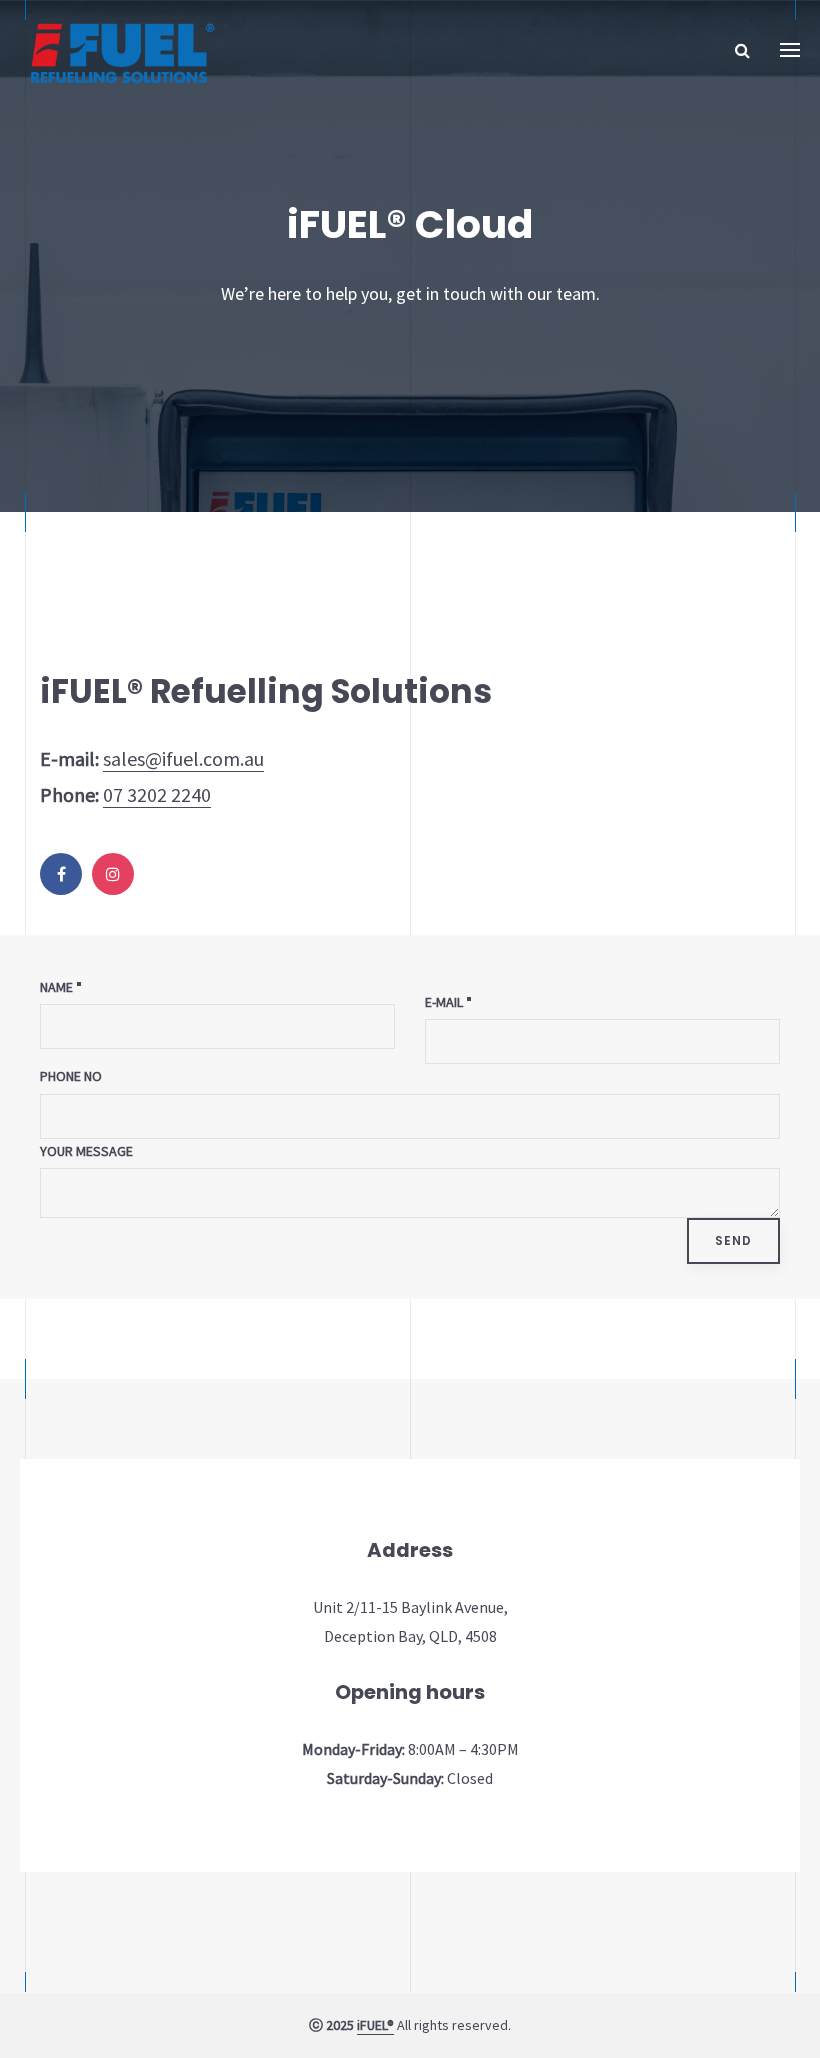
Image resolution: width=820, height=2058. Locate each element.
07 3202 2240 (157, 794)
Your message (86, 1151)
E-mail (444, 1002)
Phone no (71, 1076)
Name (56, 987)
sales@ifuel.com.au (183, 758)
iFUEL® (375, 2025)
